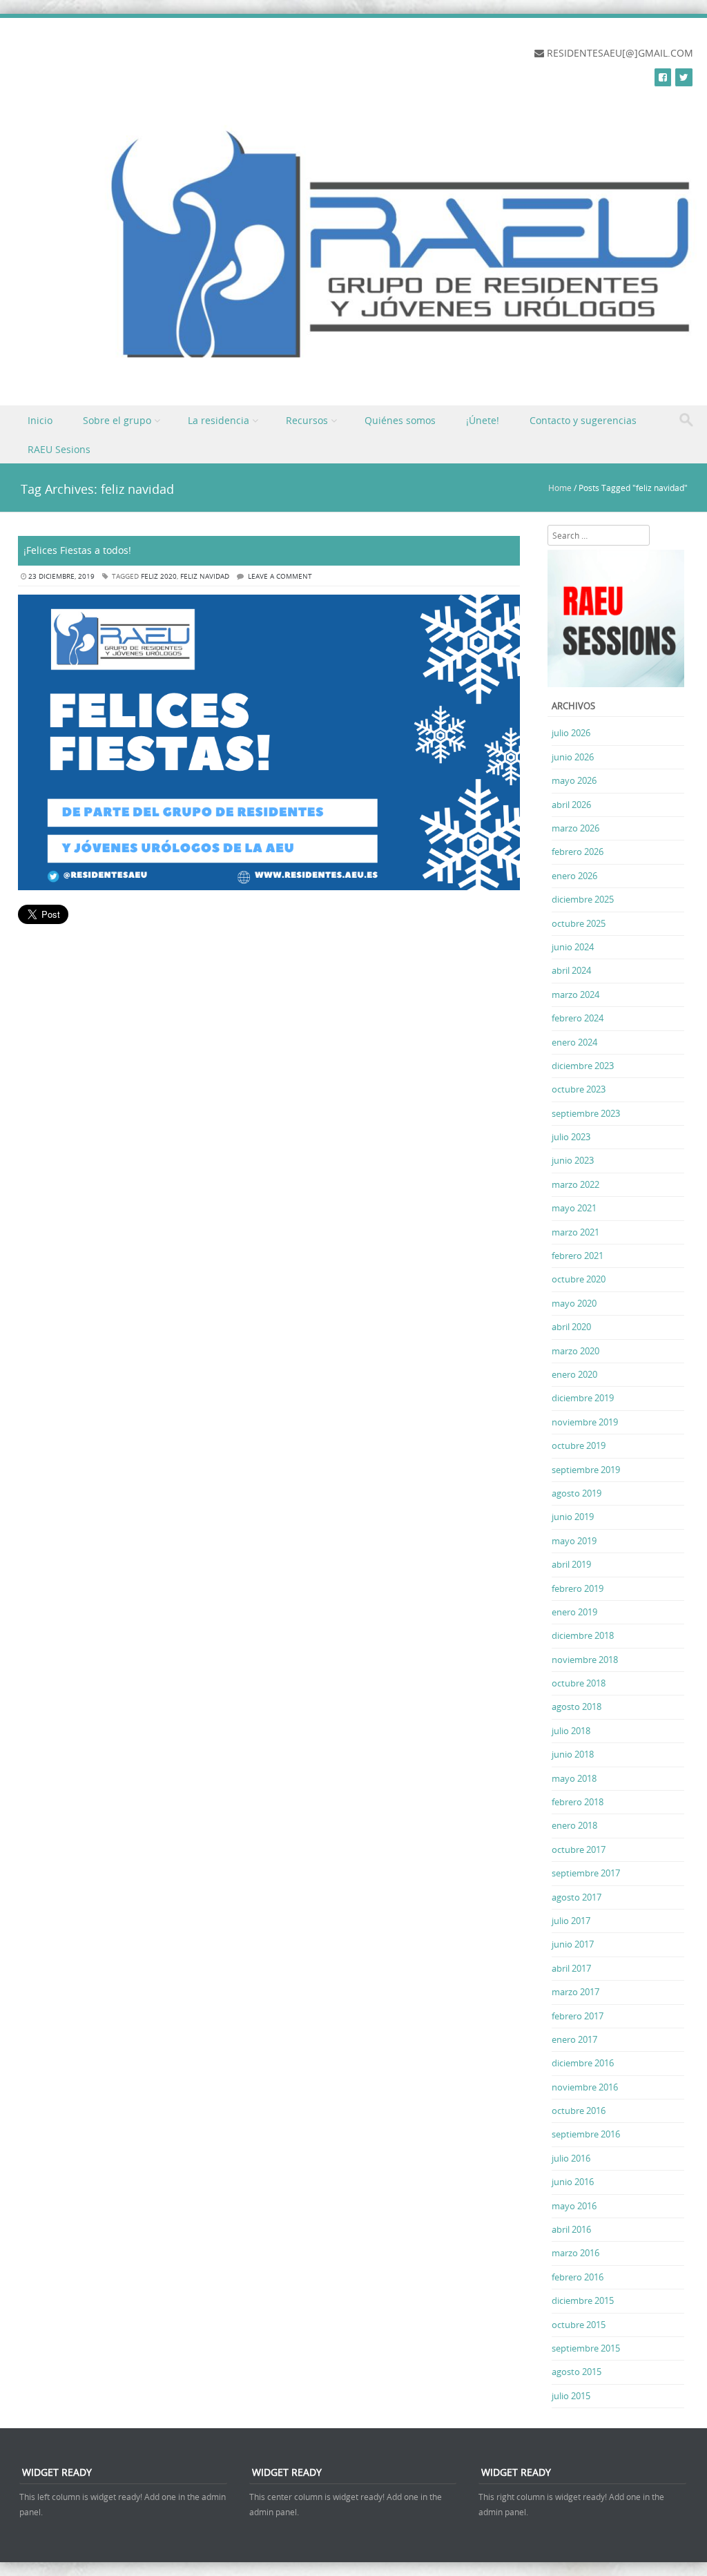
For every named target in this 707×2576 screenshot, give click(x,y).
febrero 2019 (578, 1588)
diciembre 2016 (583, 2063)
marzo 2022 (575, 1184)
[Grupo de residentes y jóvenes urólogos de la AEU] (364, 375)
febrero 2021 (578, 1256)
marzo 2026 (575, 828)
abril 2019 (571, 1564)
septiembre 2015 (586, 2348)
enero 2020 (574, 1374)
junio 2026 (573, 757)
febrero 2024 (578, 1018)
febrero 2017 (578, 2016)
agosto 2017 (577, 1897)
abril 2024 (571, 970)
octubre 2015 (579, 2325)
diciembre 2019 (583, 1398)
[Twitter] (684, 77)
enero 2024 (574, 1042)
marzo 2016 (575, 2253)
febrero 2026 (578, 852)
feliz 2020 (159, 576)
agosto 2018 (577, 1707)
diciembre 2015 (583, 2300)
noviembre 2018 (585, 1660)
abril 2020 (571, 1327)
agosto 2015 (577, 2372)
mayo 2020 (574, 1303)
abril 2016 (571, 2229)
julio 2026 (571, 733)
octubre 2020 (579, 1279)
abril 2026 (571, 805)
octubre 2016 (579, 2111)
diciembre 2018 (583, 1635)
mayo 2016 (574, 2206)
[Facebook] (663, 77)
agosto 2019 (577, 1493)
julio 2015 (571, 2396)
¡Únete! (483, 420)
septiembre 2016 (586, 2134)
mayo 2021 (574, 1208)
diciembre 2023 (583, 1066)
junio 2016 (573, 2182)
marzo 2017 (575, 1992)
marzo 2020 (575, 1351)
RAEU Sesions (59, 449)
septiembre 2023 (586, 1113)
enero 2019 (574, 1612)
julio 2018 (571, 1731)
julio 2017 (571, 1921)
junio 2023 (573, 1160)
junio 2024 (573, 947)
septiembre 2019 (586, 1470)
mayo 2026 (574, 780)
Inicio (40, 420)
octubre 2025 (579, 923)
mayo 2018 (574, 1778)
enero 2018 (574, 1825)
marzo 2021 (575, 1232)
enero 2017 (574, 2039)
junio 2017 (573, 1944)
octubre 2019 (579, 1445)
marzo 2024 (575, 994)
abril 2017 (571, 1968)
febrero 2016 (578, 2277)
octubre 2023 (579, 1089)
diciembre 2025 (583, 899)
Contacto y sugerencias (583, 420)
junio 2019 (573, 1517)
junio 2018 (573, 1754)
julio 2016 (571, 2158)
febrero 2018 (578, 1802)
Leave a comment (280, 576)
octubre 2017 (579, 1849)
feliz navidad (205, 576)
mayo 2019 (574, 1541)
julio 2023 (571, 1137)
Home (560, 488)
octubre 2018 (579, 1683)
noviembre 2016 (585, 2087)
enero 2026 (574, 876)
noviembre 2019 (585, 1422)
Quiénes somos (400, 420)
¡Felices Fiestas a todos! (77, 550)
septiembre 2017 (586, 1873)
